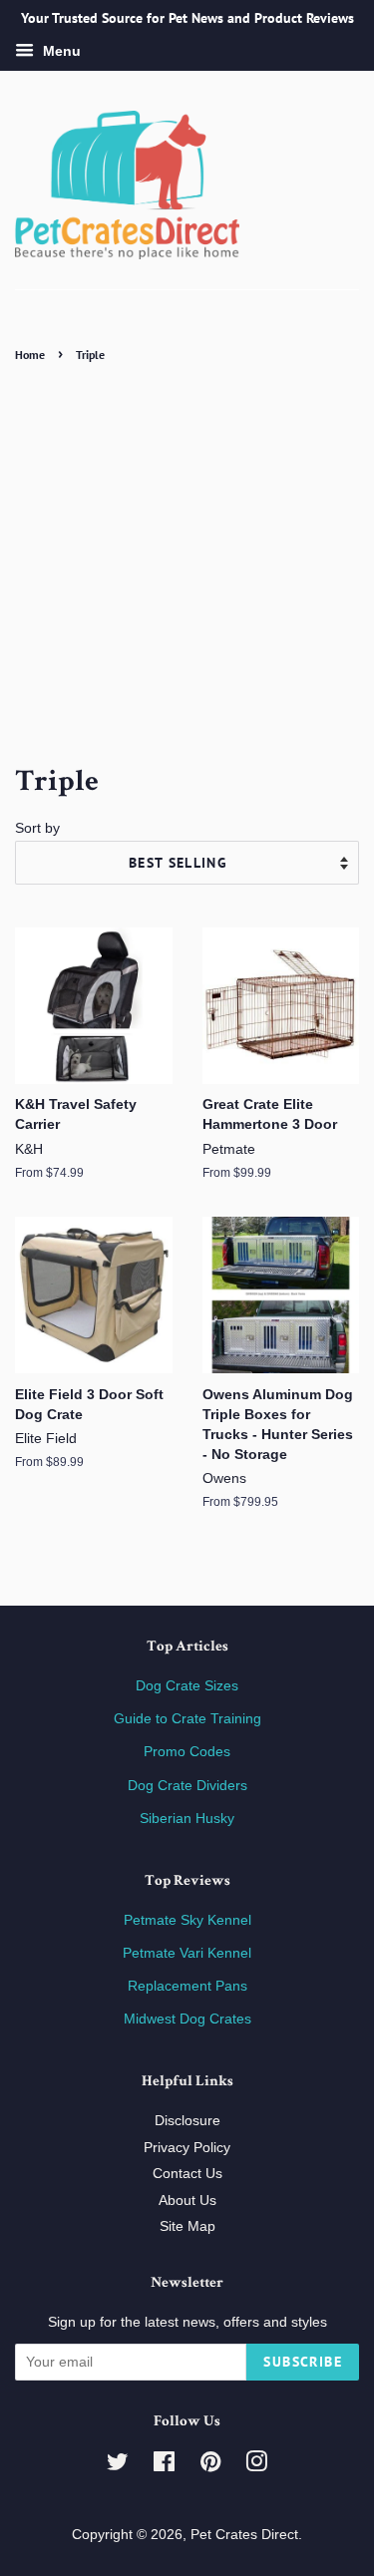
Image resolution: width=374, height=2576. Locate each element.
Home (30, 355)
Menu (60, 51)
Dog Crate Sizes (187, 1686)
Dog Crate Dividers (187, 1786)
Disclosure (187, 2121)
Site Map (187, 2226)
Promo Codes (187, 1752)
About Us (187, 2201)
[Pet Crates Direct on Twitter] (118, 2466)
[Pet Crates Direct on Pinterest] (210, 2466)
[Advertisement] (187, 564)
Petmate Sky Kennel (187, 1920)
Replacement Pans (187, 1986)
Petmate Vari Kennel (187, 1953)
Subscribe (303, 2362)
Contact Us (187, 2174)
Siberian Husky (187, 1819)
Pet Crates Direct (244, 2535)
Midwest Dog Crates (187, 2019)
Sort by (37, 828)
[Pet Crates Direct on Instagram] (256, 2466)
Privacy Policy (187, 2148)
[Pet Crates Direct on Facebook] (164, 2466)
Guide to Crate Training (187, 1719)
